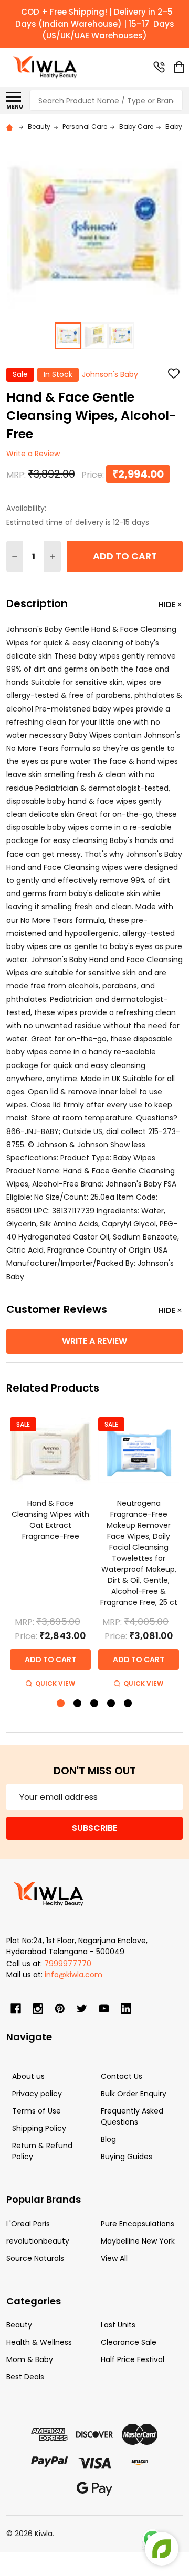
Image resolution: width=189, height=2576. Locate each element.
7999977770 (68, 1964)
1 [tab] (61, 1704)
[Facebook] (16, 2009)
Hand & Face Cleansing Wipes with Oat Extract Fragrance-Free (50, 1520)
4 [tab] (112, 1704)
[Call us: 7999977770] (159, 67)
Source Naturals (35, 2258)
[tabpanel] (50, 1551)
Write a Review (33, 454)
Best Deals (25, 2377)
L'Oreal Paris (28, 2224)
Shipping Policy (39, 2128)
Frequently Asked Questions (132, 2116)
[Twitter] (82, 2009)
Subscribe (94, 1828)
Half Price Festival (133, 2359)
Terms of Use (36, 2111)
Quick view (55, 1683)
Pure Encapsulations (138, 2224)
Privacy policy (37, 2094)
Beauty (19, 2325)
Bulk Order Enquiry (134, 2094)
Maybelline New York (138, 2241)
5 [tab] (128, 1704)
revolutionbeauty (38, 2241)
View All (114, 2258)
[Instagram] (38, 2009)
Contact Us (122, 2076)
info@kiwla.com (73, 1975)
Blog (108, 2139)
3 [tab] (95, 1704)
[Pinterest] (60, 2009)
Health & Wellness (39, 2342)
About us (28, 2076)
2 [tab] (78, 1704)
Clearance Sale (129, 2342)
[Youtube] (104, 2009)
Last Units (118, 2325)
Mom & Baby (30, 2359)
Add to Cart (125, 556)
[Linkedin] (126, 2009)
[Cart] (179, 67)
